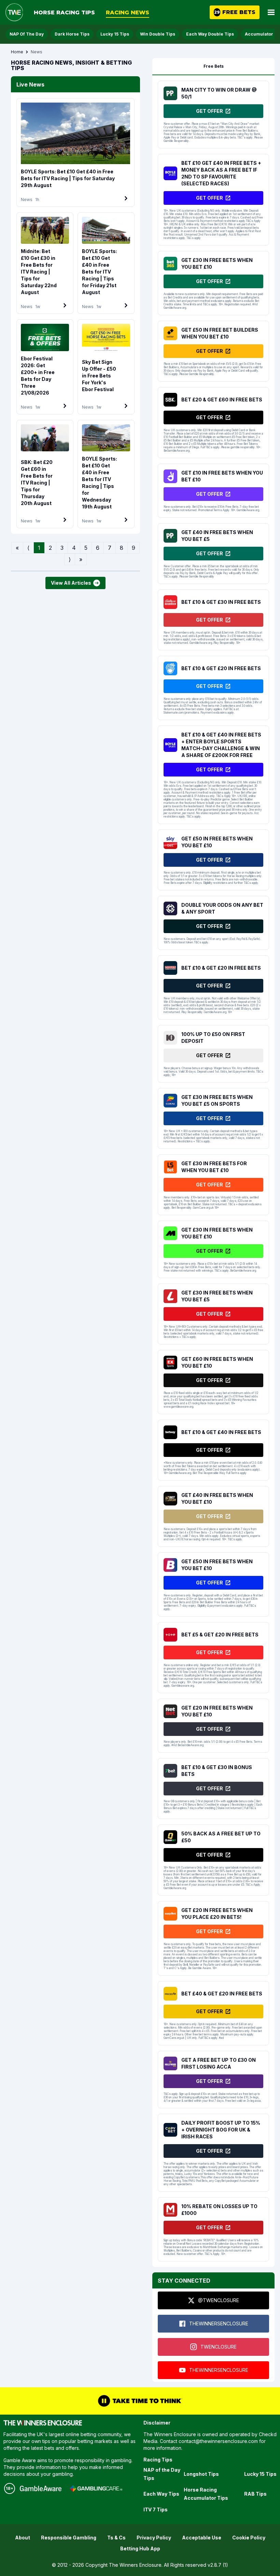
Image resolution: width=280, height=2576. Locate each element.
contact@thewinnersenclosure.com (218, 2441)
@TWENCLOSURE (219, 2300)
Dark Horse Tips (72, 34)
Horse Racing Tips (64, 12)
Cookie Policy (249, 2538)
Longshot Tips (201, 2474)
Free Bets (214, 66)
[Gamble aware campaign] (41, 2488)
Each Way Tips (161, 2494)
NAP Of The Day (27, 34)
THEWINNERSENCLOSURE (219, 2323)
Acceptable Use (202, 2538)
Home (17, 52)
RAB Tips (255, 2494)
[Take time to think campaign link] (140, 2401)
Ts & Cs (116, 2538)
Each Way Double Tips (210, 34)
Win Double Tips (158, 34)
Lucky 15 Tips (115, 34)
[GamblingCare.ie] (96, 2488)
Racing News (128, 12)
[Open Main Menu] (271, 12)
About (23, 2538)
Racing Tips (158, 2460)
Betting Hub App (140, 2548)
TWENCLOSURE (219, 2347)
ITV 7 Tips (156, 2509)
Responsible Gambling (69, 2538)
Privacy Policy (154, 2538)
